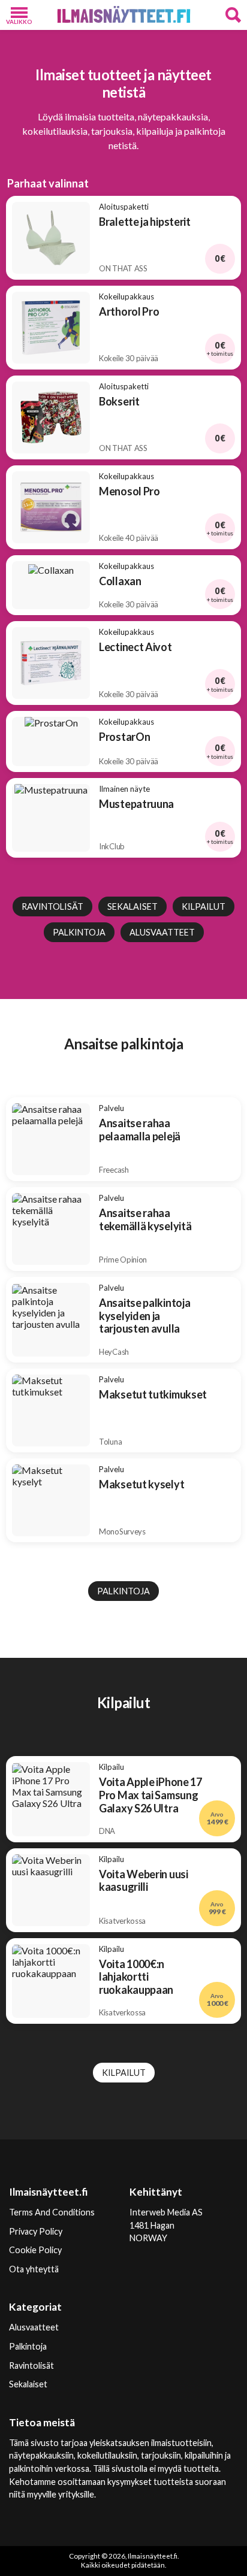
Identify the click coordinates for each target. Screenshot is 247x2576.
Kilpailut (204, 906)
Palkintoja (79, 932)
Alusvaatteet (162, 932)
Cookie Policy (35, 2250)
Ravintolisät (52, 906)
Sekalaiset (132, 906)
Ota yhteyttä (34, 2269)
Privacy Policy (36, 2231)
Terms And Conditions (52, 2212)
